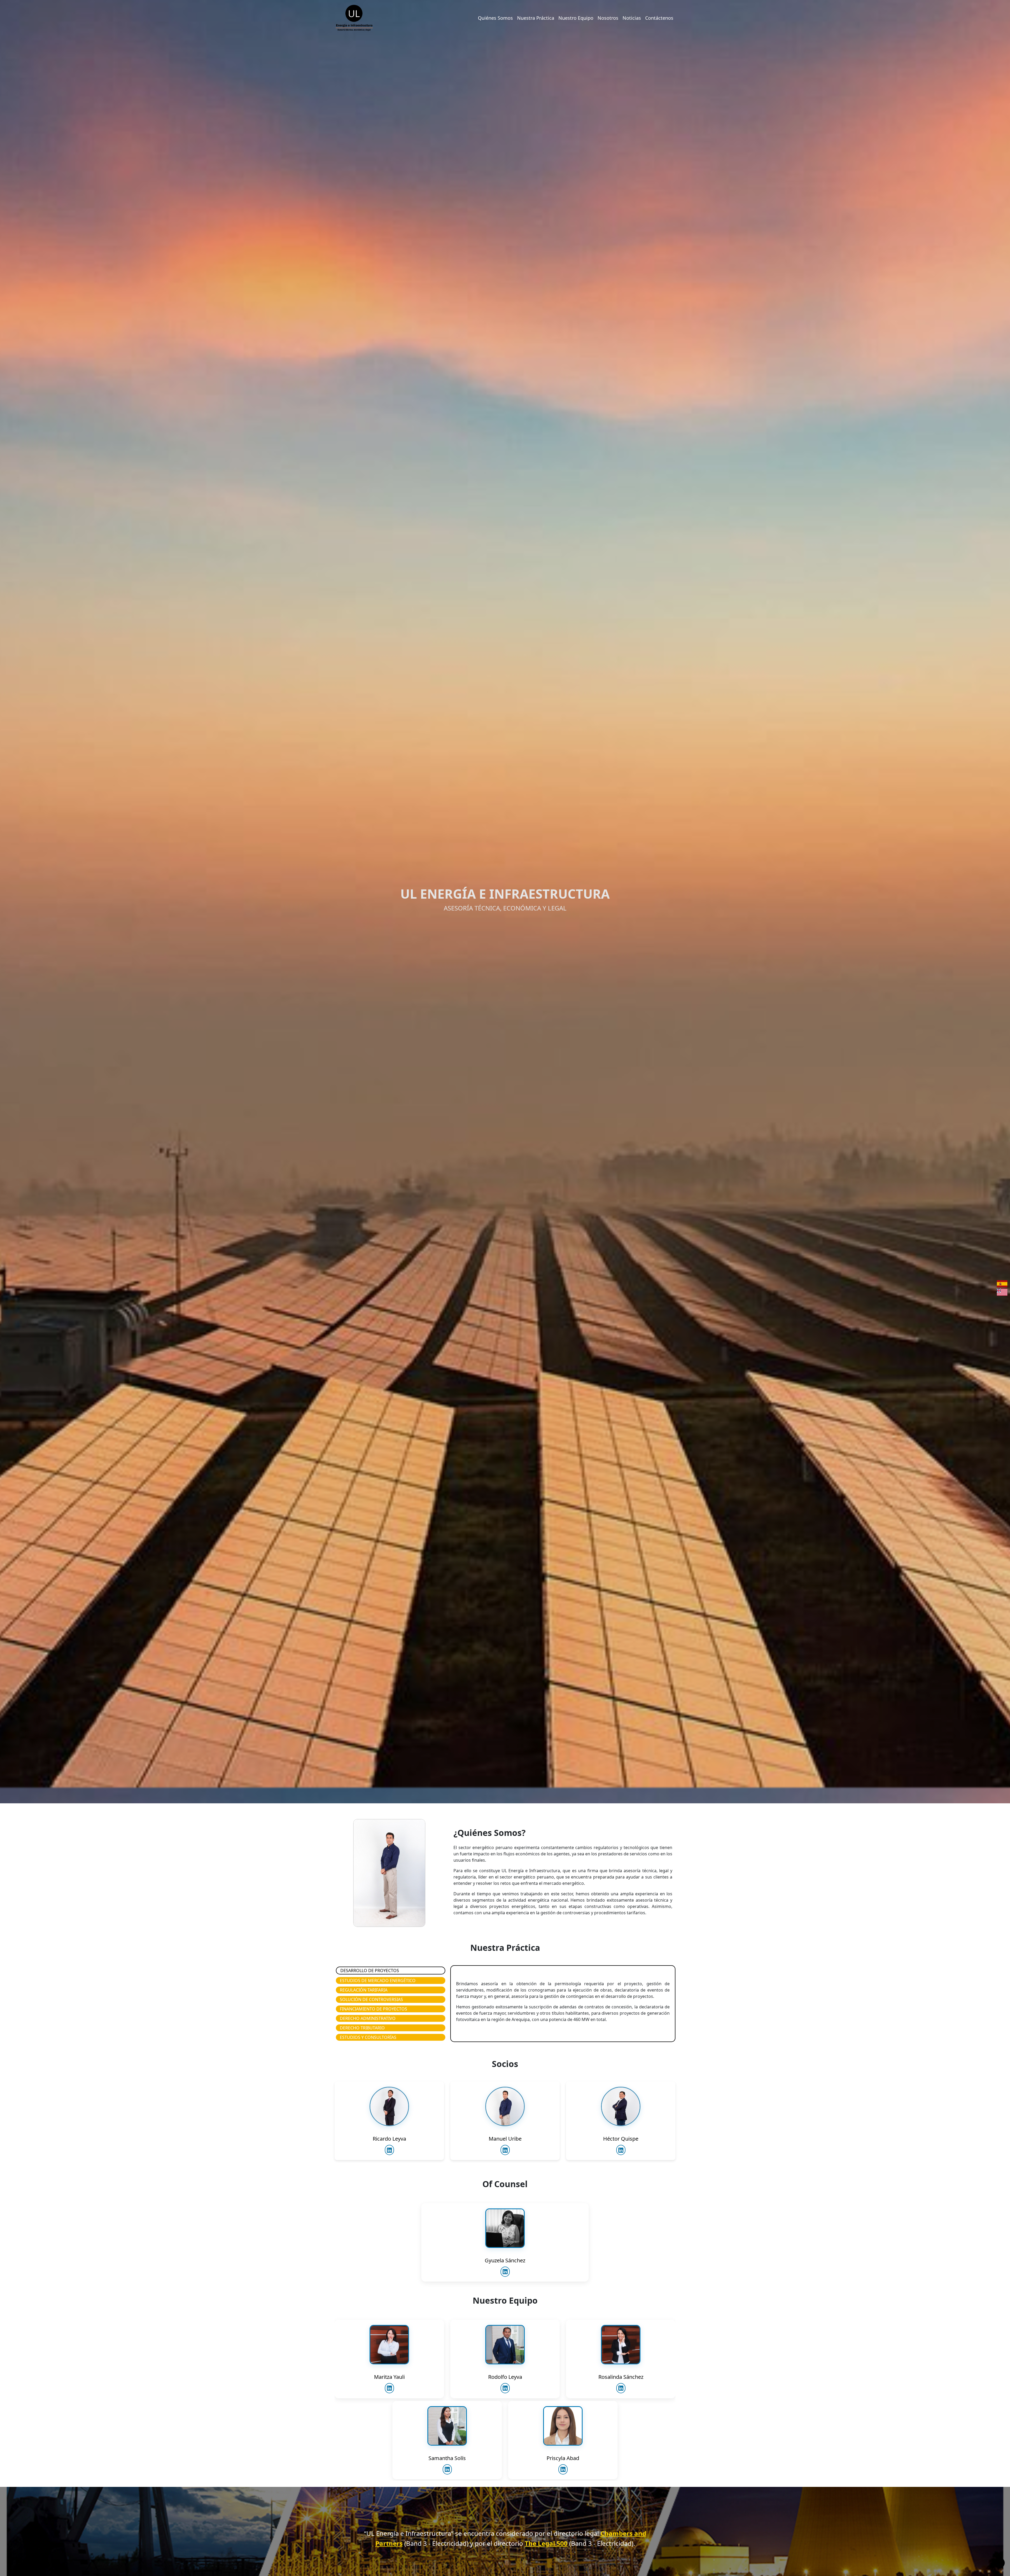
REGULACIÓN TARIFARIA (364, 1990)
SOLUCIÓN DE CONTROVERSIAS (371, 1999)
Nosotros (608, 18)
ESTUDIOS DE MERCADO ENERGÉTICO (378, 1981)
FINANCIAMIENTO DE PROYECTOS (373, 2009)
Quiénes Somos (495, 18)
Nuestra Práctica (536, 18)
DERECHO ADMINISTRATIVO (368, 2018)
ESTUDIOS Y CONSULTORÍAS (368, 2037)
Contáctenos (659, 18)
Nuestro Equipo (576, 18)
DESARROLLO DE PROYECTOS (370, 1971)
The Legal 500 (546, 2543)
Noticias (632, 18)
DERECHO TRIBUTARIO (362, 2028)
